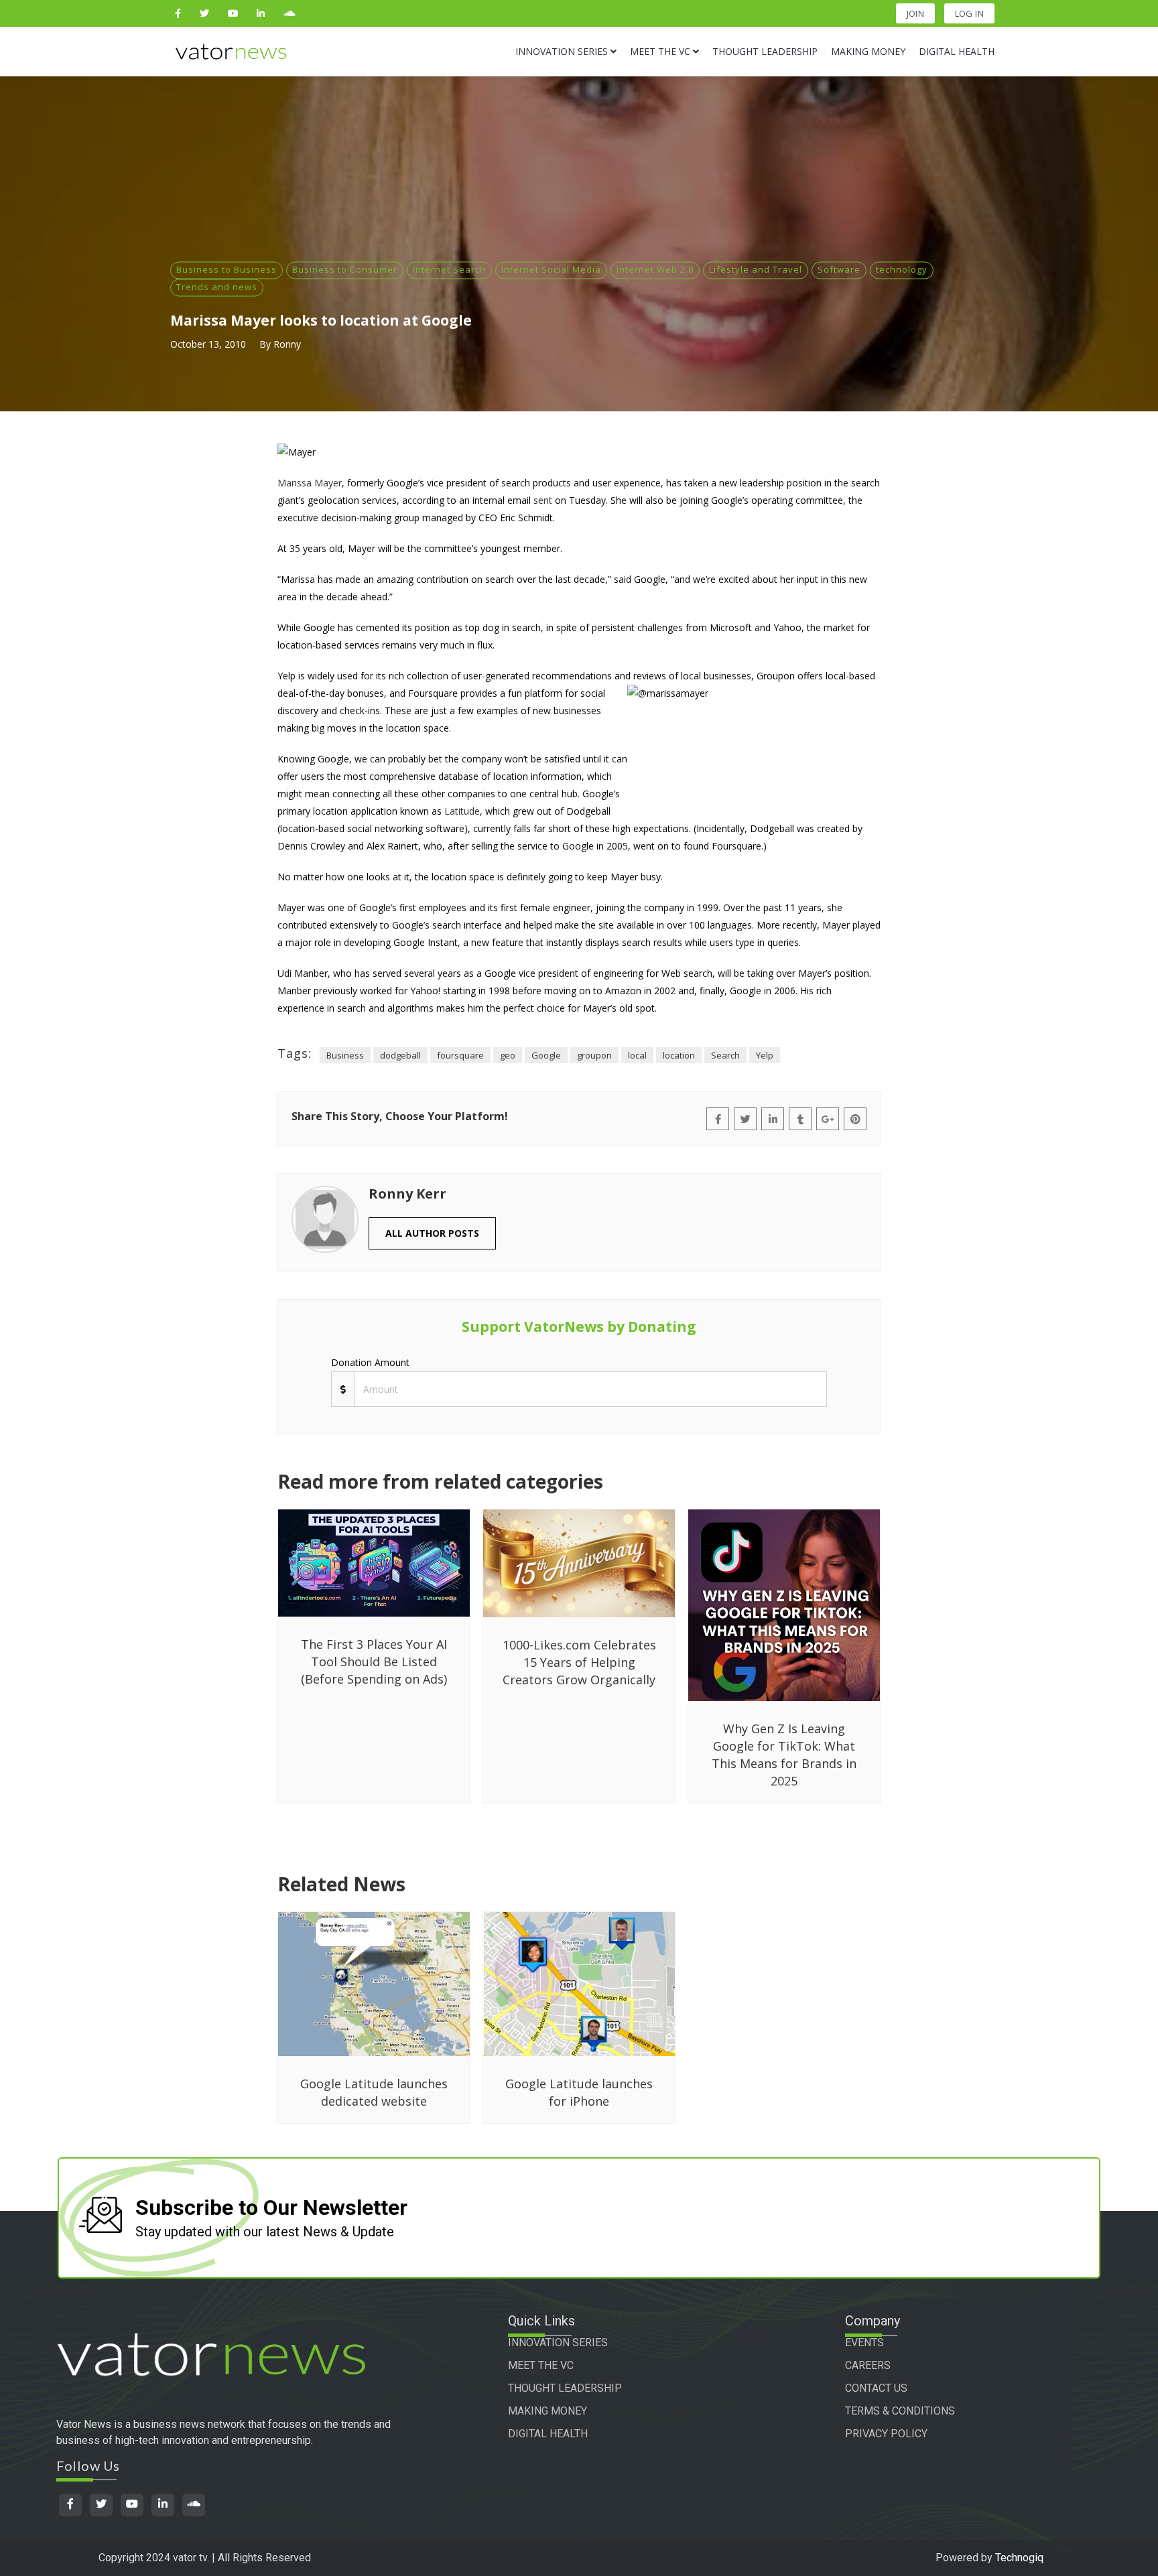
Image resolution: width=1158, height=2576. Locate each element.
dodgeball (400, 1055)
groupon (594, 1055)
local (637, 1055)
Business (345, 1055)
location (679, 1055)
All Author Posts (432, 1233)
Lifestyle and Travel (756, 269)
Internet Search (449, 269)
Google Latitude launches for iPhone (579, 2092)
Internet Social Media (551, 269)
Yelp (765, 1055)
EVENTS (864, 2343)
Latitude (462, 811)
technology (902, 269)
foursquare (460, 1055)
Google (546, 1055)
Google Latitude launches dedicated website (374, 2092)
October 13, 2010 (208, 344)
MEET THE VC (541, 2365)
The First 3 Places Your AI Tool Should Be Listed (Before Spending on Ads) (374, 1662)
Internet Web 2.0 (655, 269)
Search (725, 1055)
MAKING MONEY (548, 2411)
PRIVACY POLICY (886, 2434)
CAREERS (868, 2365)
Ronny (287, 344)
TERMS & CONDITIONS (900, 2411)
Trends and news (217, 287)
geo (508, 1055)
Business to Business (227, 269)
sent (543, 500)
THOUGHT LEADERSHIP (565, 2388)
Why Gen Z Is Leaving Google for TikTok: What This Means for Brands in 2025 (784, 1755)
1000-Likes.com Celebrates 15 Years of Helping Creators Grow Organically (579, 1662)
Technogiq (1019, 2558)
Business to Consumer (345, 269)
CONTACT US (876, 2388)
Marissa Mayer (310, 483)
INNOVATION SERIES (558, 2343)
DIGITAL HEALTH (548, 2434)
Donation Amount (370, 1362)
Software (839, 269)
